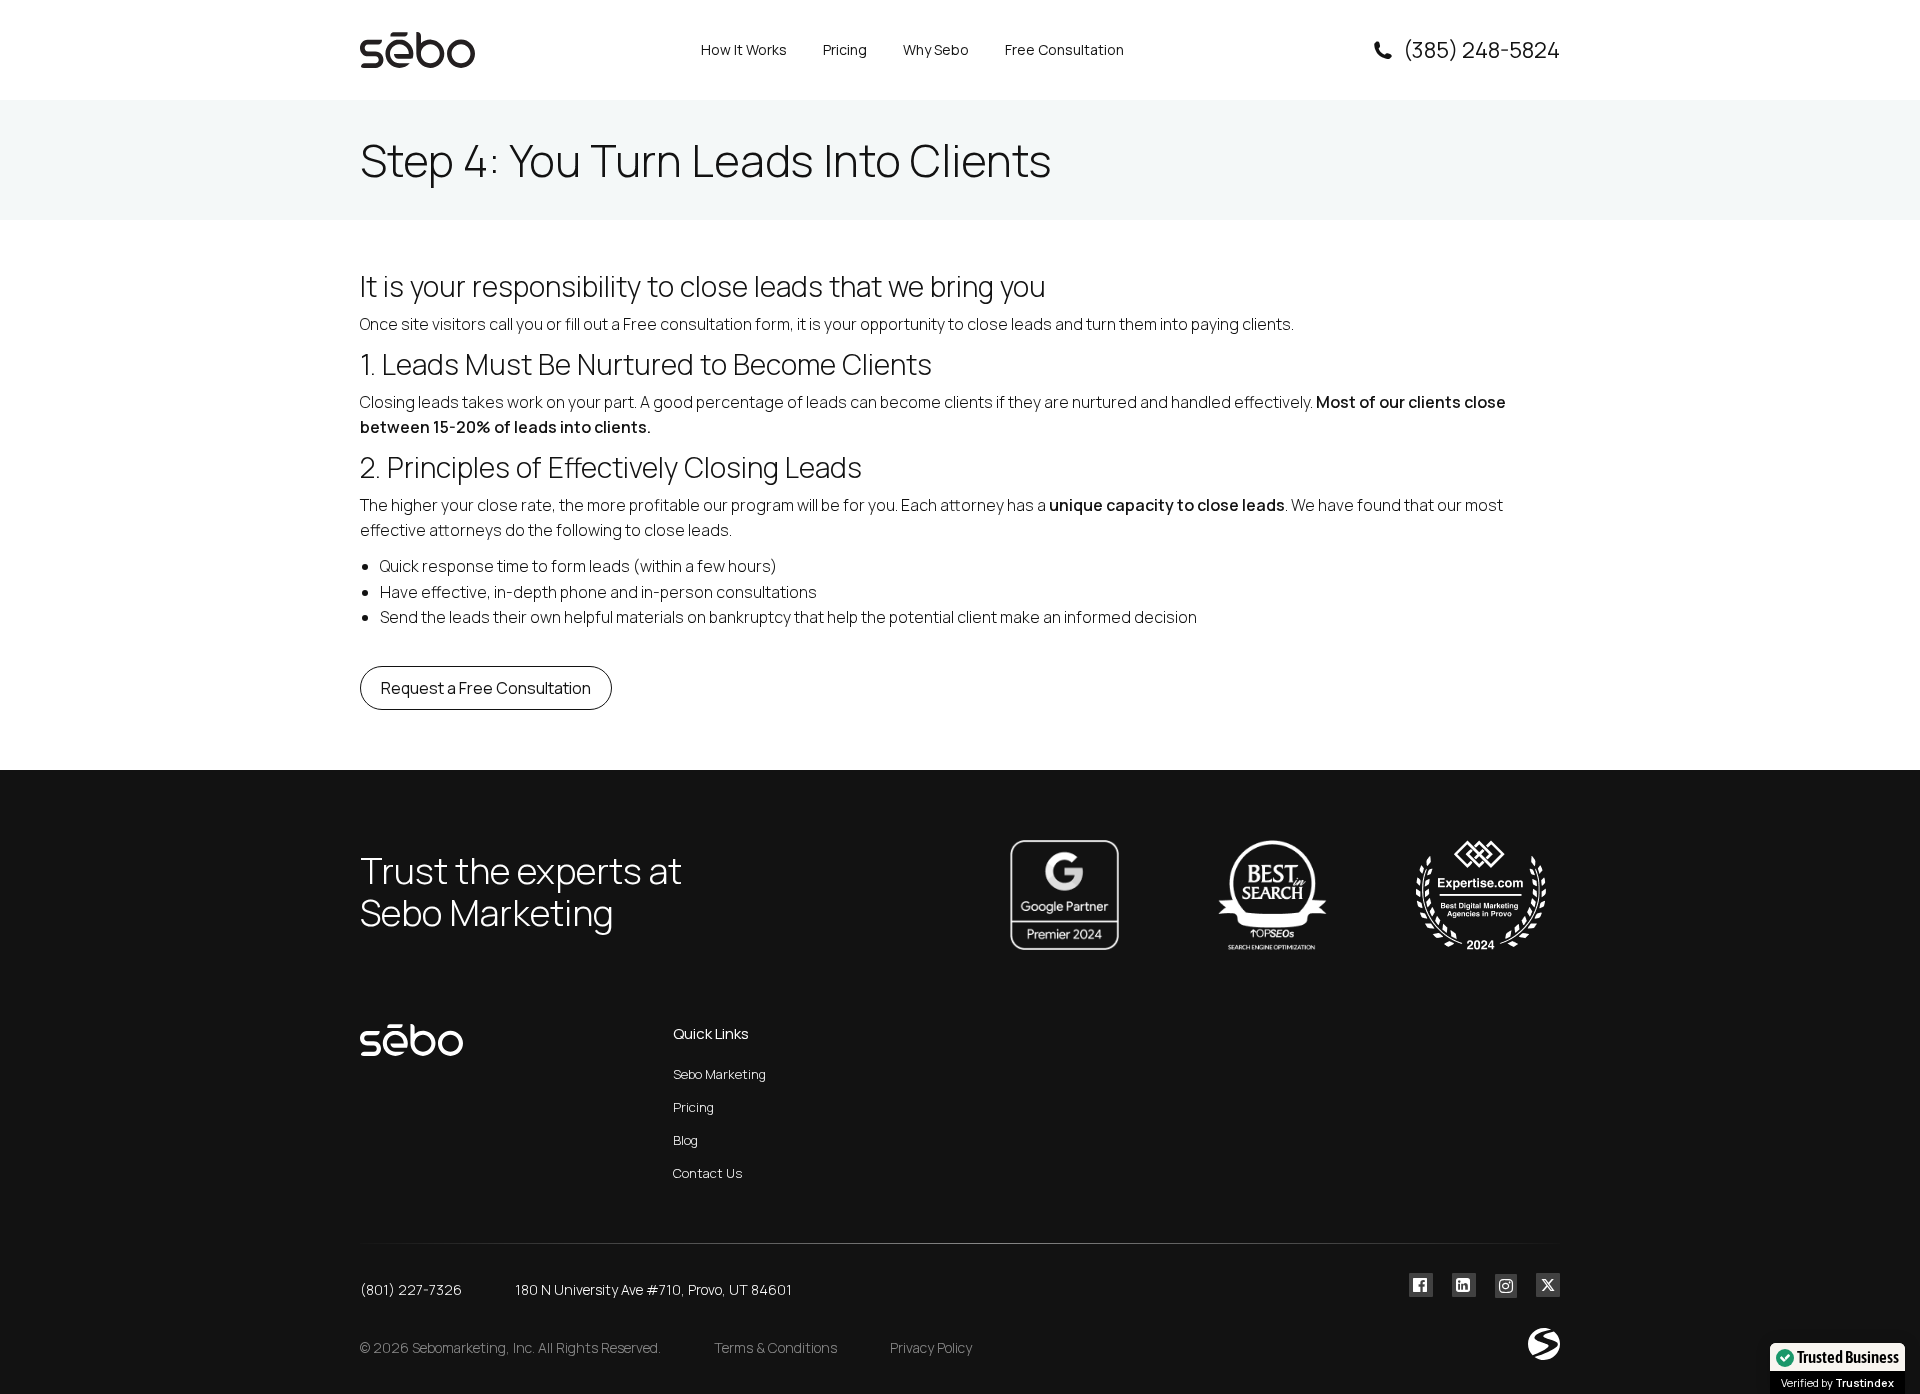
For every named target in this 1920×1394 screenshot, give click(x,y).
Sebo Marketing (719, 1074)
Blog (685, 1140)
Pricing (693, 1107)
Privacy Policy (931, 1347)
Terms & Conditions (775, 1347)
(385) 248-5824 (1481, 50)
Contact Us (707, 1173)
